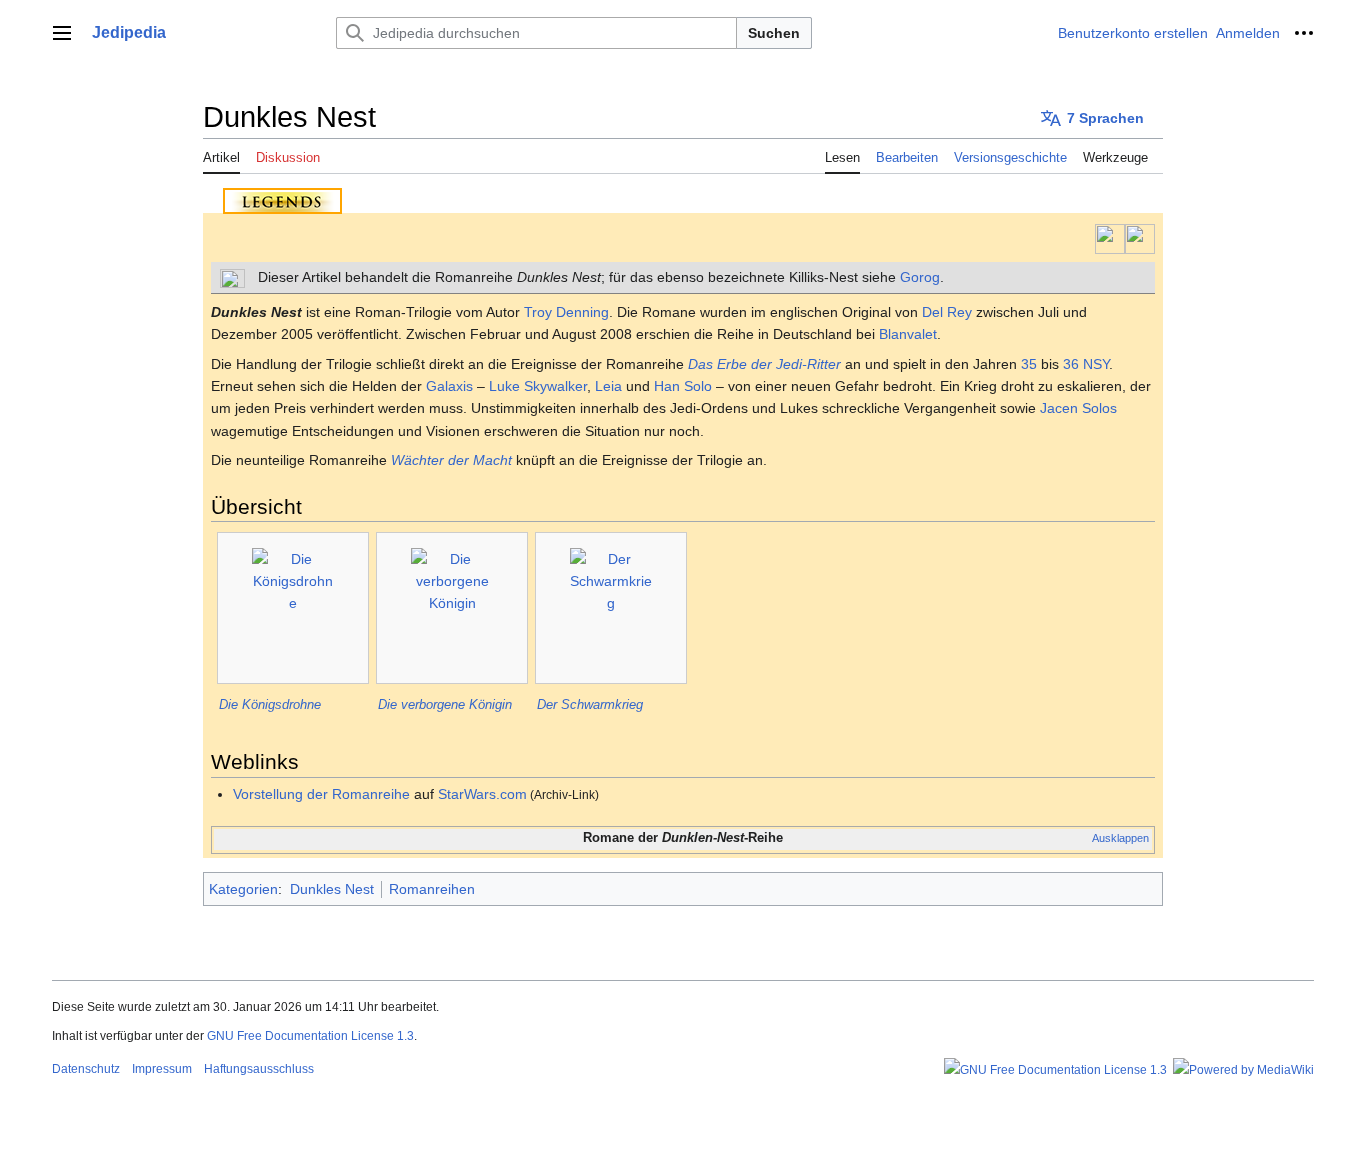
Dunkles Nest (332, 889)
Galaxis (449, 386)
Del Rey (947, 312)
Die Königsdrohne (270, 704)
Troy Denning (566, 312)
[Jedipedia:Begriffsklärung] (232, 277)
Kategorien (243, 889)
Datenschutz (86, 1069)
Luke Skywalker (538, 386)
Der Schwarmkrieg (590, 704)
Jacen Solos (1078, 408)
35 (1029, 364)
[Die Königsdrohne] (293, 608)
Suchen (774, 33)
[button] (62, 33)
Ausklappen (1120, 838)
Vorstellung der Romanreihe (321, 794)
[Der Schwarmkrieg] (611, 608)
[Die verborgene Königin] (452, 608)
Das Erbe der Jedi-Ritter (764, 364)
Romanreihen (432, 889)
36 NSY (1086, 364)
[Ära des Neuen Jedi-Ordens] (1110, 238)
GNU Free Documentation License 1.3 (310, 1036)
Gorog (920, 277)
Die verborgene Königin (445, 704)
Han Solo (683, 386)
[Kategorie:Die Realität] (1140, 238)
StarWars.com (482, 794)
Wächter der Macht (451, 460)
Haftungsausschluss (259, 1069)
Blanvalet (908, 334)
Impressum (162, 1069)
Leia (608, 386)
